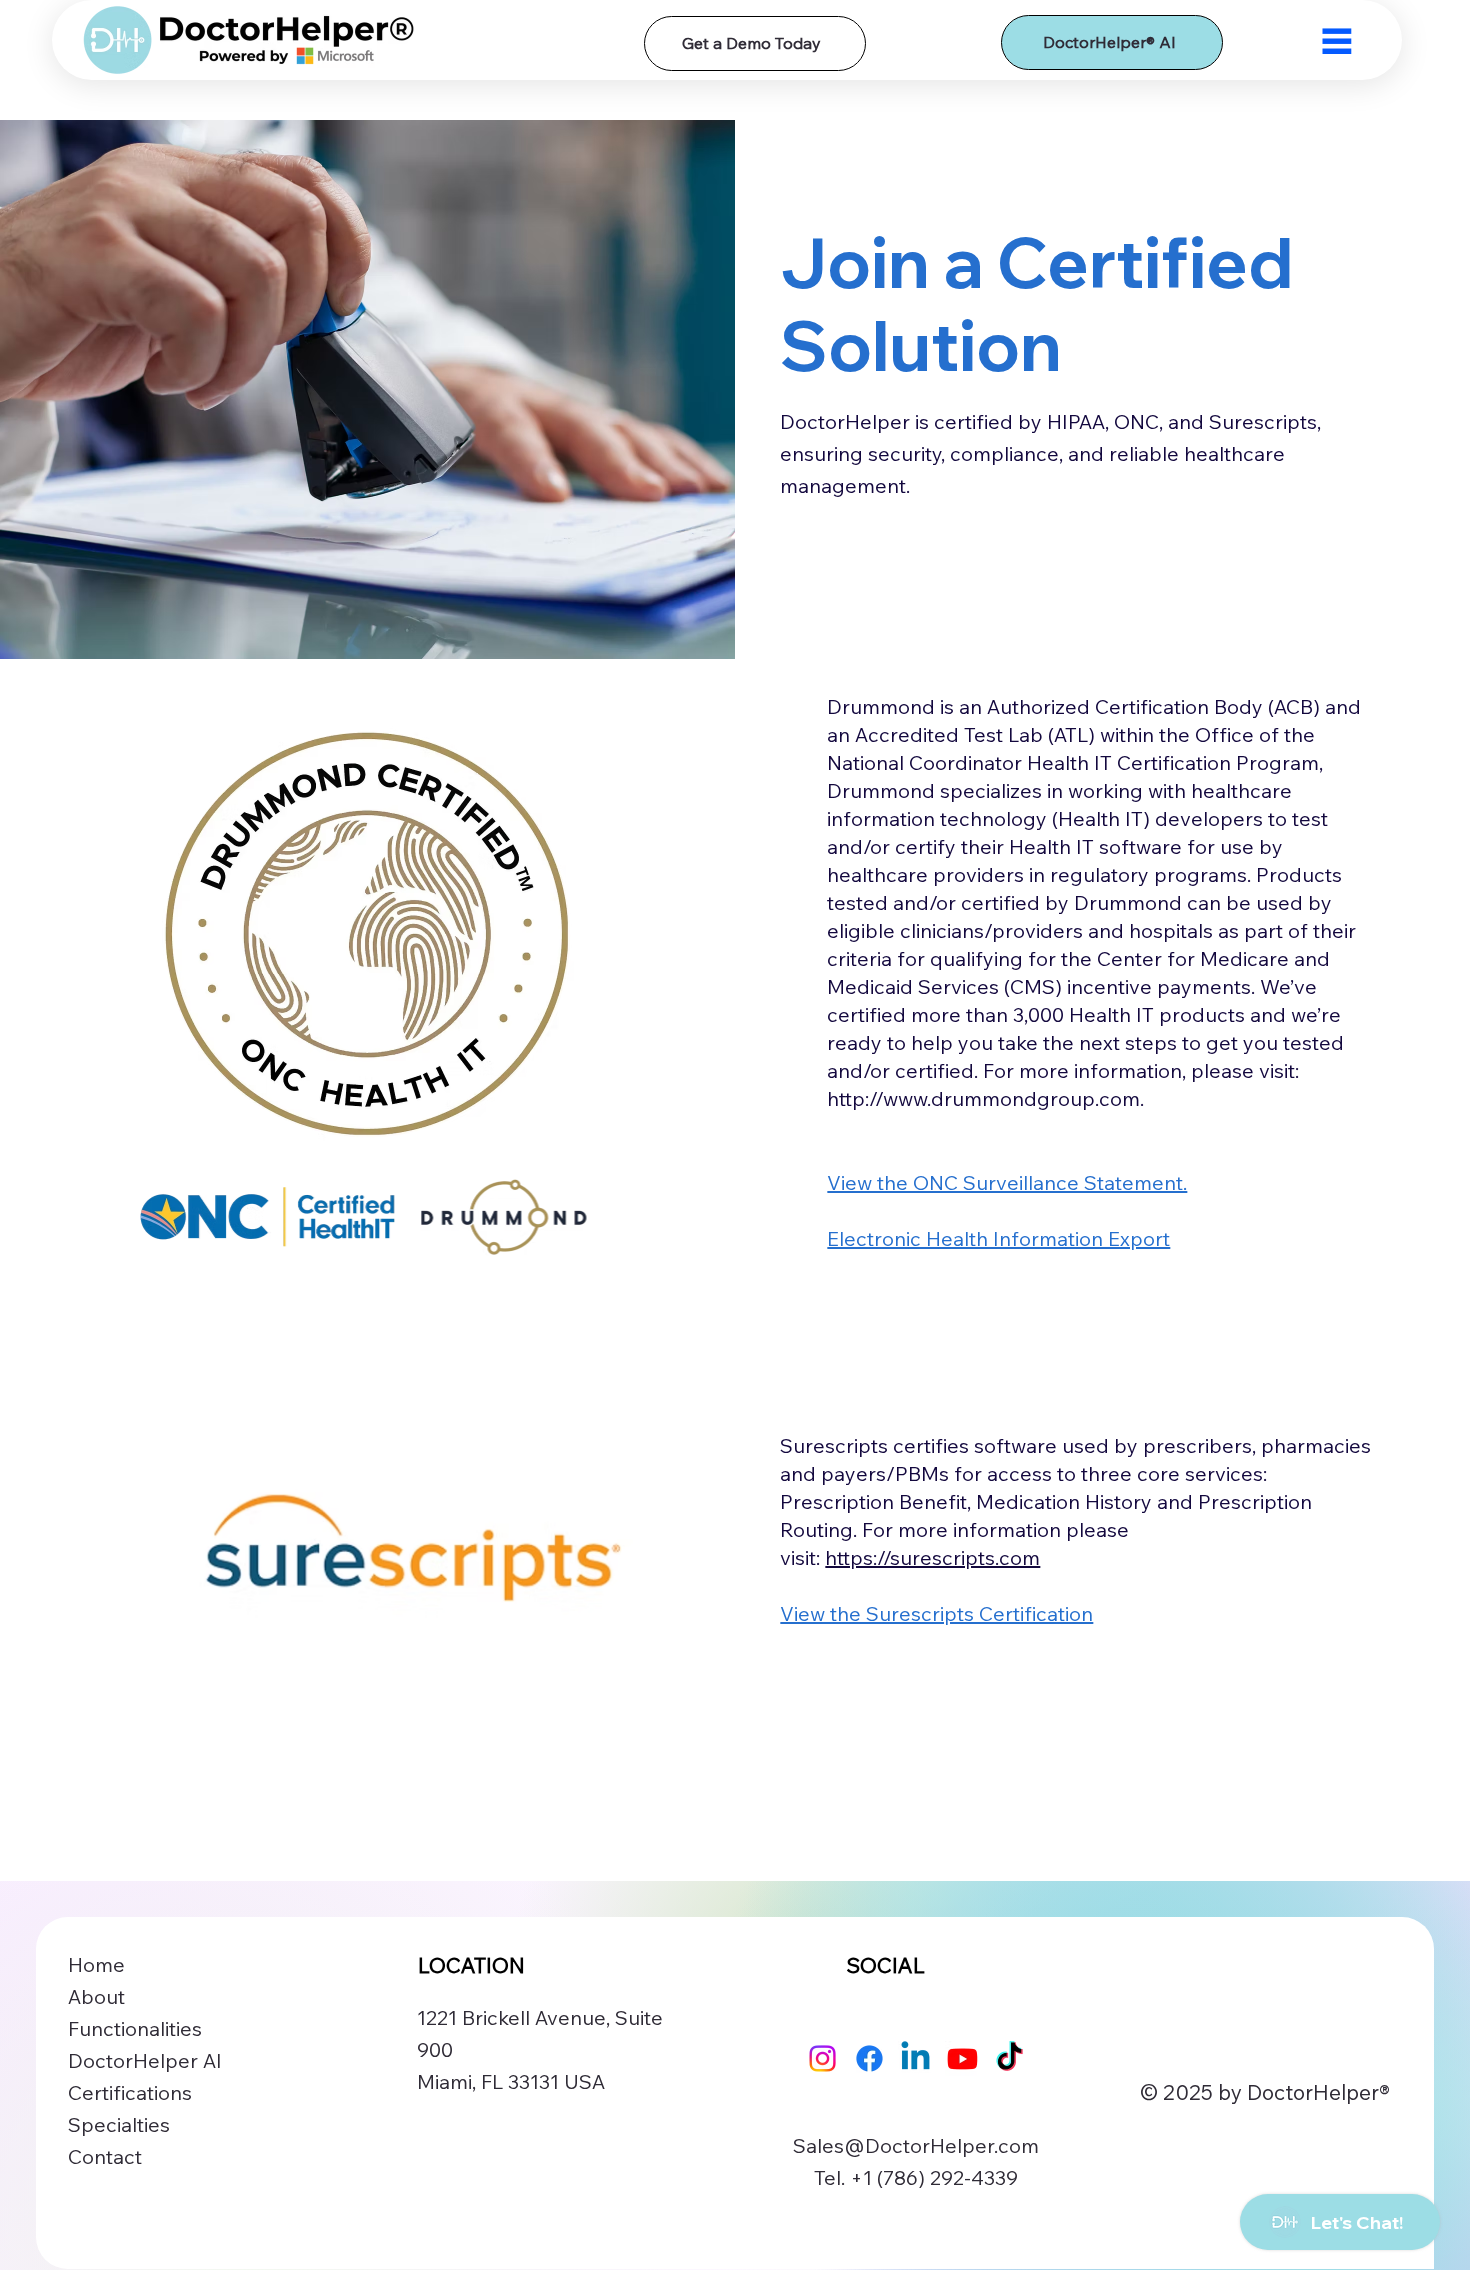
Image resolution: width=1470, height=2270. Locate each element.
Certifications (130, 2092)
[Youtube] (962, 2058)
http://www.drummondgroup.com (983, 1098)
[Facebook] (869, 2058)
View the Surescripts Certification (936, 1613)
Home (96, 1964)
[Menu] (1337, 41)
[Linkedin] (915, 2058)
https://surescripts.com (932, 1557)
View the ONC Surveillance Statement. (1007, 1182)
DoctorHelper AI (145, 2060)
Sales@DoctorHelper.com (916, 2145)
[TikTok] (1009, 2058)
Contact (105, 2156)
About (96, 1996)
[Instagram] (822, 2058)
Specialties (119, 2124)
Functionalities (135, 2028)
